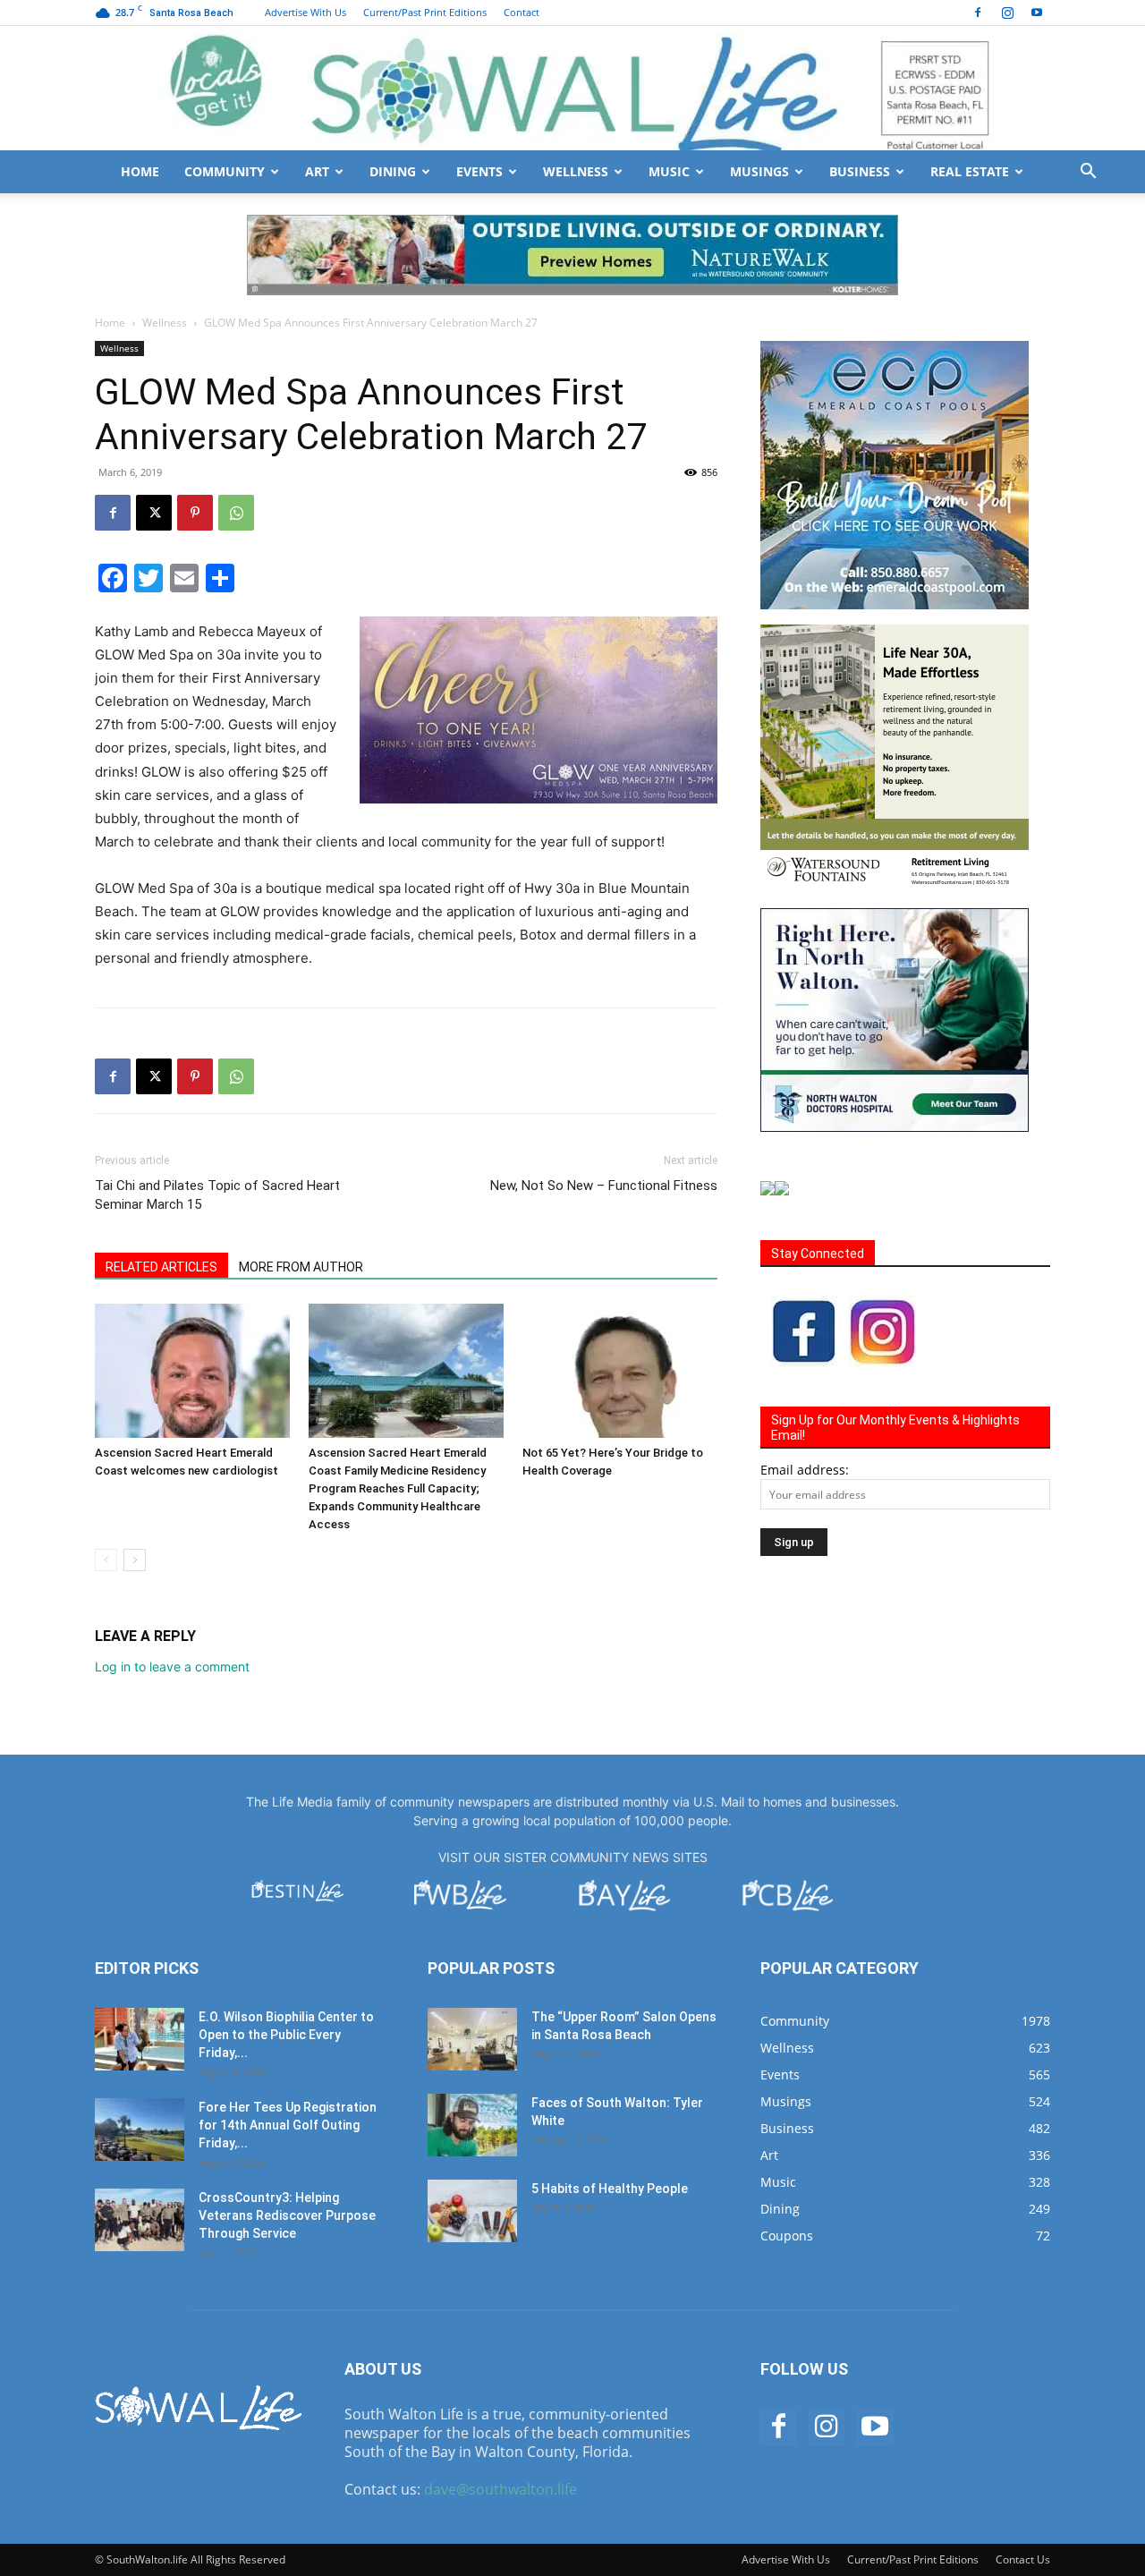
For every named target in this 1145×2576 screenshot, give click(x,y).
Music (669, 171)
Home (140, 171)
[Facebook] (978, 13)
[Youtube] (1037, 13)
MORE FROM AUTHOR (301, 1267)
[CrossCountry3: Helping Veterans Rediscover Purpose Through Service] (140, 2220)
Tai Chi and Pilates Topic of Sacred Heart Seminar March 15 (217, 1195)
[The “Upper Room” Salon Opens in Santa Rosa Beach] (472, 2039)
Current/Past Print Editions (425, 12)
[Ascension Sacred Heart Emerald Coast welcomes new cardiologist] (192, 1371)
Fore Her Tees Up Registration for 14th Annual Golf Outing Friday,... (288, 2125)
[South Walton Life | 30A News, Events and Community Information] (572, 88)
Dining (393, 171)
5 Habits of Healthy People (610, 2189)
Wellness (576, 171)
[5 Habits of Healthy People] (472, 2211)
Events (479, 171)
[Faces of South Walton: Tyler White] (472, 2125)
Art (317, 171)
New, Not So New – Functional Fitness (604, 1186)
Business (860, 171)
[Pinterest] (195, 513)
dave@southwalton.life (500, 2489)
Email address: (805, 1470)
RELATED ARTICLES (161, 1267)
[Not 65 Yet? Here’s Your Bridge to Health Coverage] (620, 1371)
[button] (1088, 173)
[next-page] (135, 1560)
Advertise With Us (305, 12)
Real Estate (970, 171)
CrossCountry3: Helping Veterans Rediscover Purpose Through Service (287, 2215)
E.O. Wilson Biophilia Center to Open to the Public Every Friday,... (286, 2035)
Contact (522, 12)
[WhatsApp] (236, 513)
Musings (759, 171)
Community (225, 171)
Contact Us (1023, 2559)
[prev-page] (106, 1560)
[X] (154, 513)
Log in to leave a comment (172, 1666)
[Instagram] (1007, 13)
